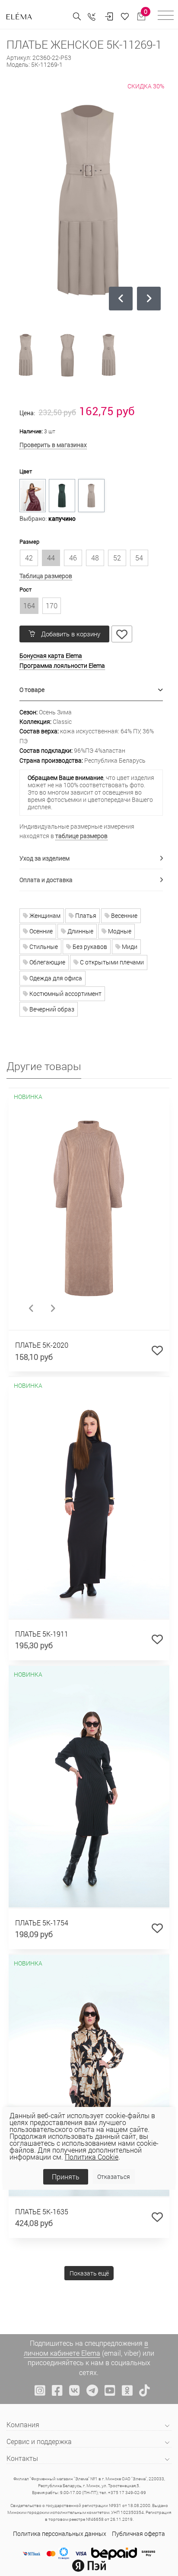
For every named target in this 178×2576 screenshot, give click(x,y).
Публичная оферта (138, 2534)
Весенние (124, 916)
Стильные (43, 947)
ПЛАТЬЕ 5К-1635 (42, 2211)
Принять (66, 2177)
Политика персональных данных (60, 2534)
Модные (119, 931)
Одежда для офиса (55, 978)
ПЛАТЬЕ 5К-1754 (42, 1923)
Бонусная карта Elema (51, 656)
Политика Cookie (92, 2157)
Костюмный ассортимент (65, 994)
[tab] (91, 690)
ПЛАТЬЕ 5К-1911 (42, 1634)
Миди (129, 947)
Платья (85, 916)
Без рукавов (89, 947)
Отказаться (114, 2177)
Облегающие (47, 962)
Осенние (40, 931)
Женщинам (44, 916)
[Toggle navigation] (166, 17)
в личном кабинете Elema (86, 2348)
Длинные (80, 931)
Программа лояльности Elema (62, 665)
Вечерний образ (51, 1009)
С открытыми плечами (111, 962)
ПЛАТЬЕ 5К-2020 (42, 1345)
